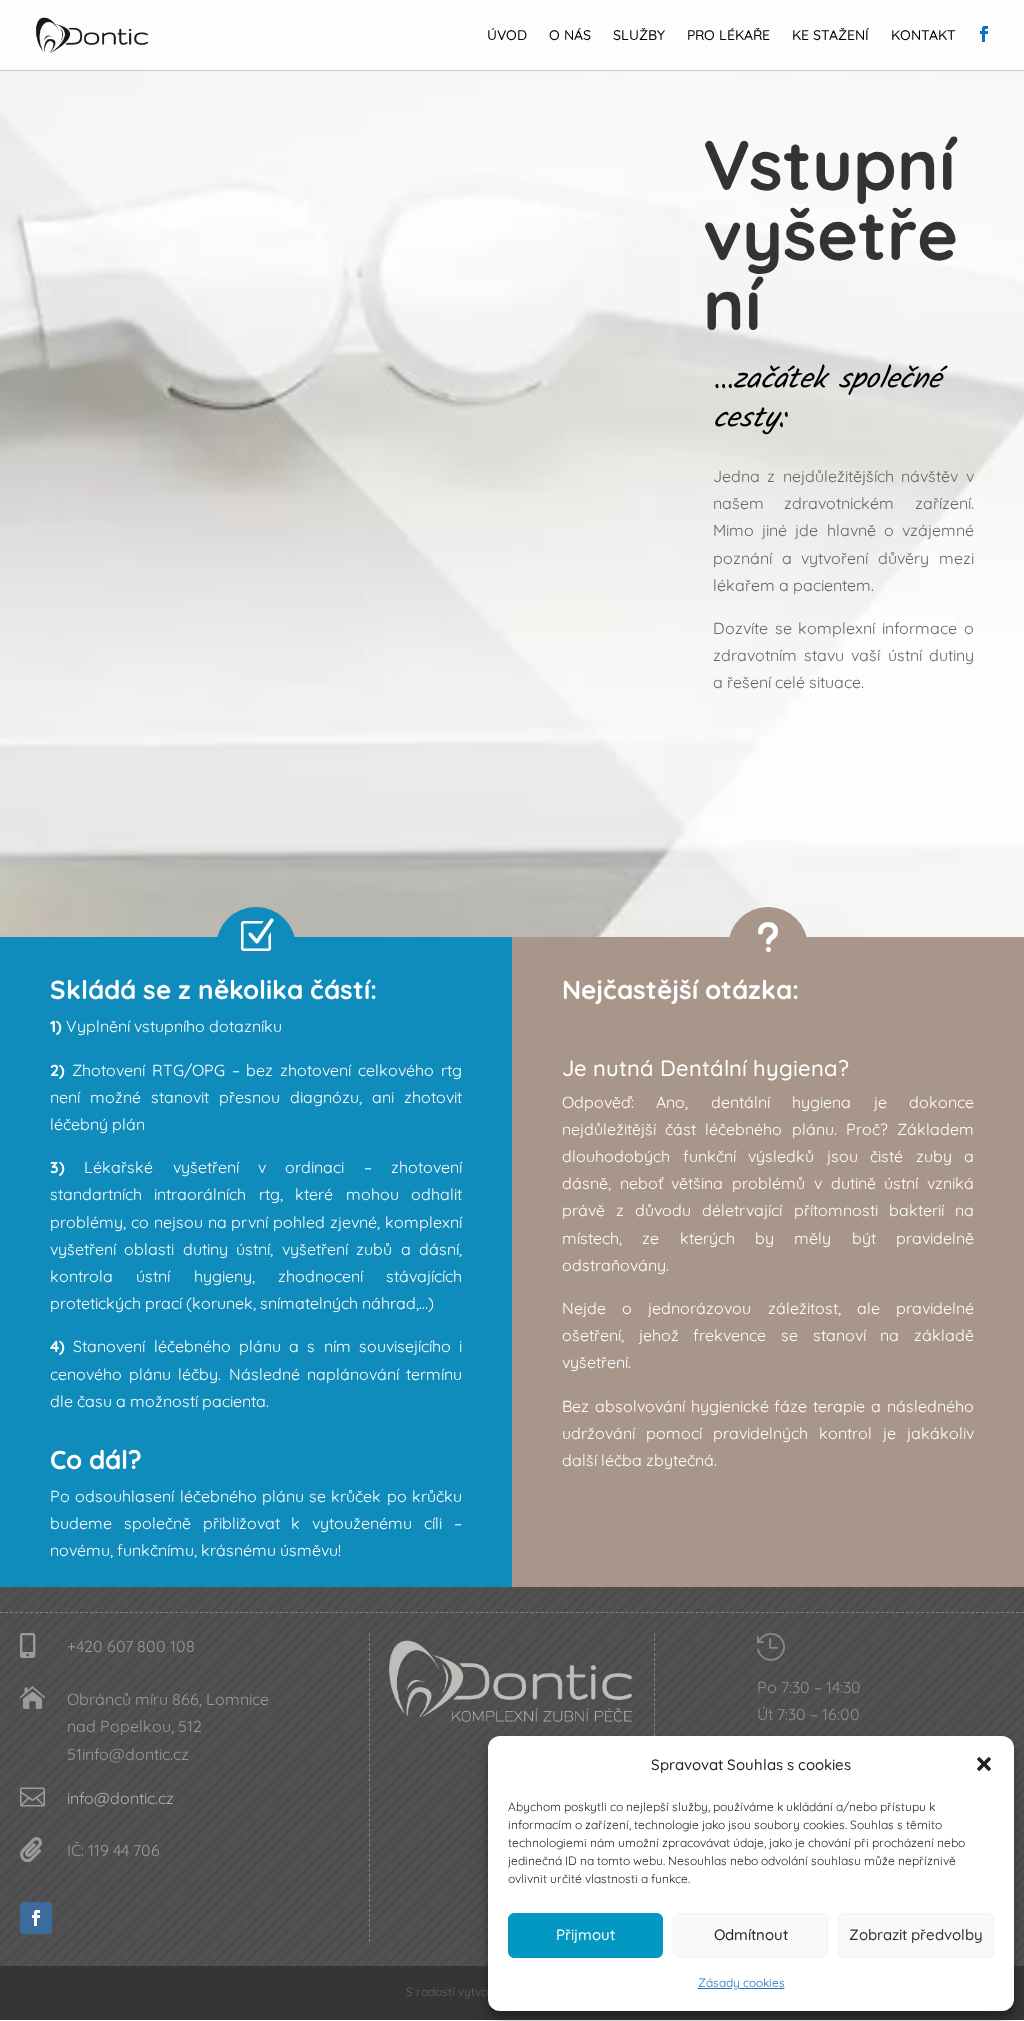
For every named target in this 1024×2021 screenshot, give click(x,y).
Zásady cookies (741, 1982)
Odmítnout (751, 1934)
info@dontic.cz (120, 1798)
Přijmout (585, 1934)
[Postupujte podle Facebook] (36, 1918)
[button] (984, 1764)
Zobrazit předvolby (916, 1934)
